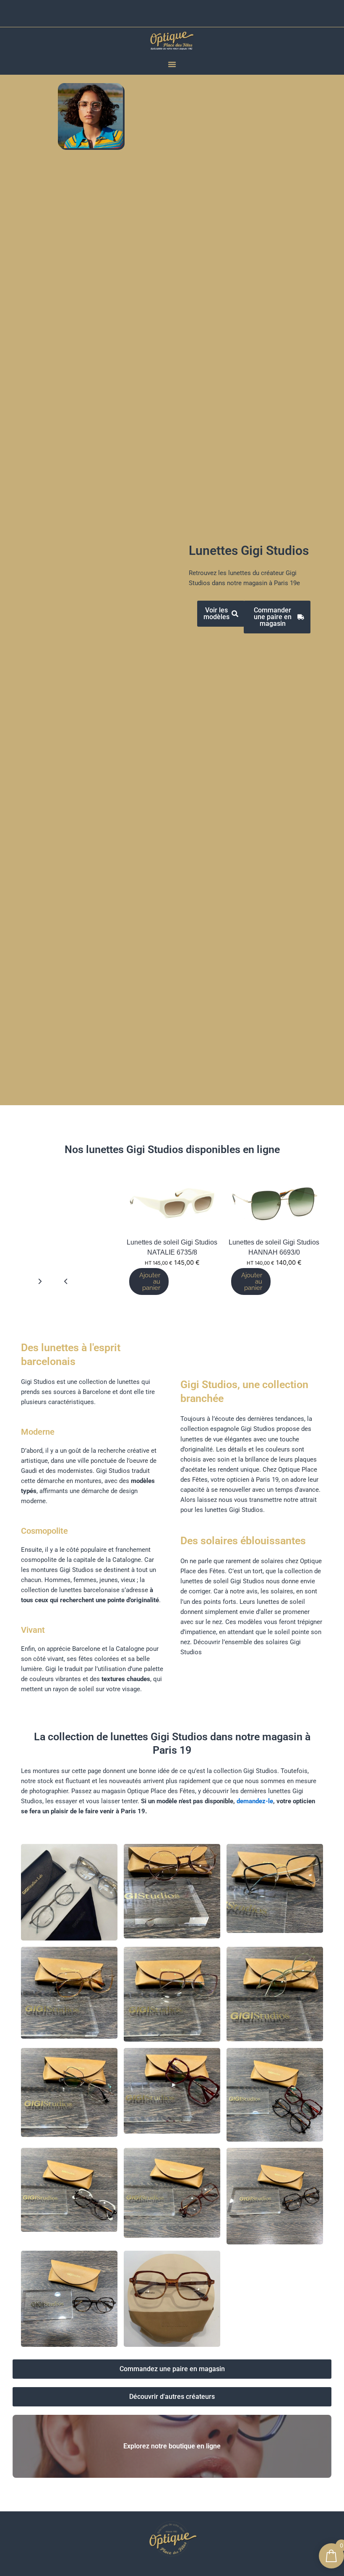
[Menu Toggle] (172, 64)
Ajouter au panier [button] (252, 1281)
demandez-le (255, 1801)
